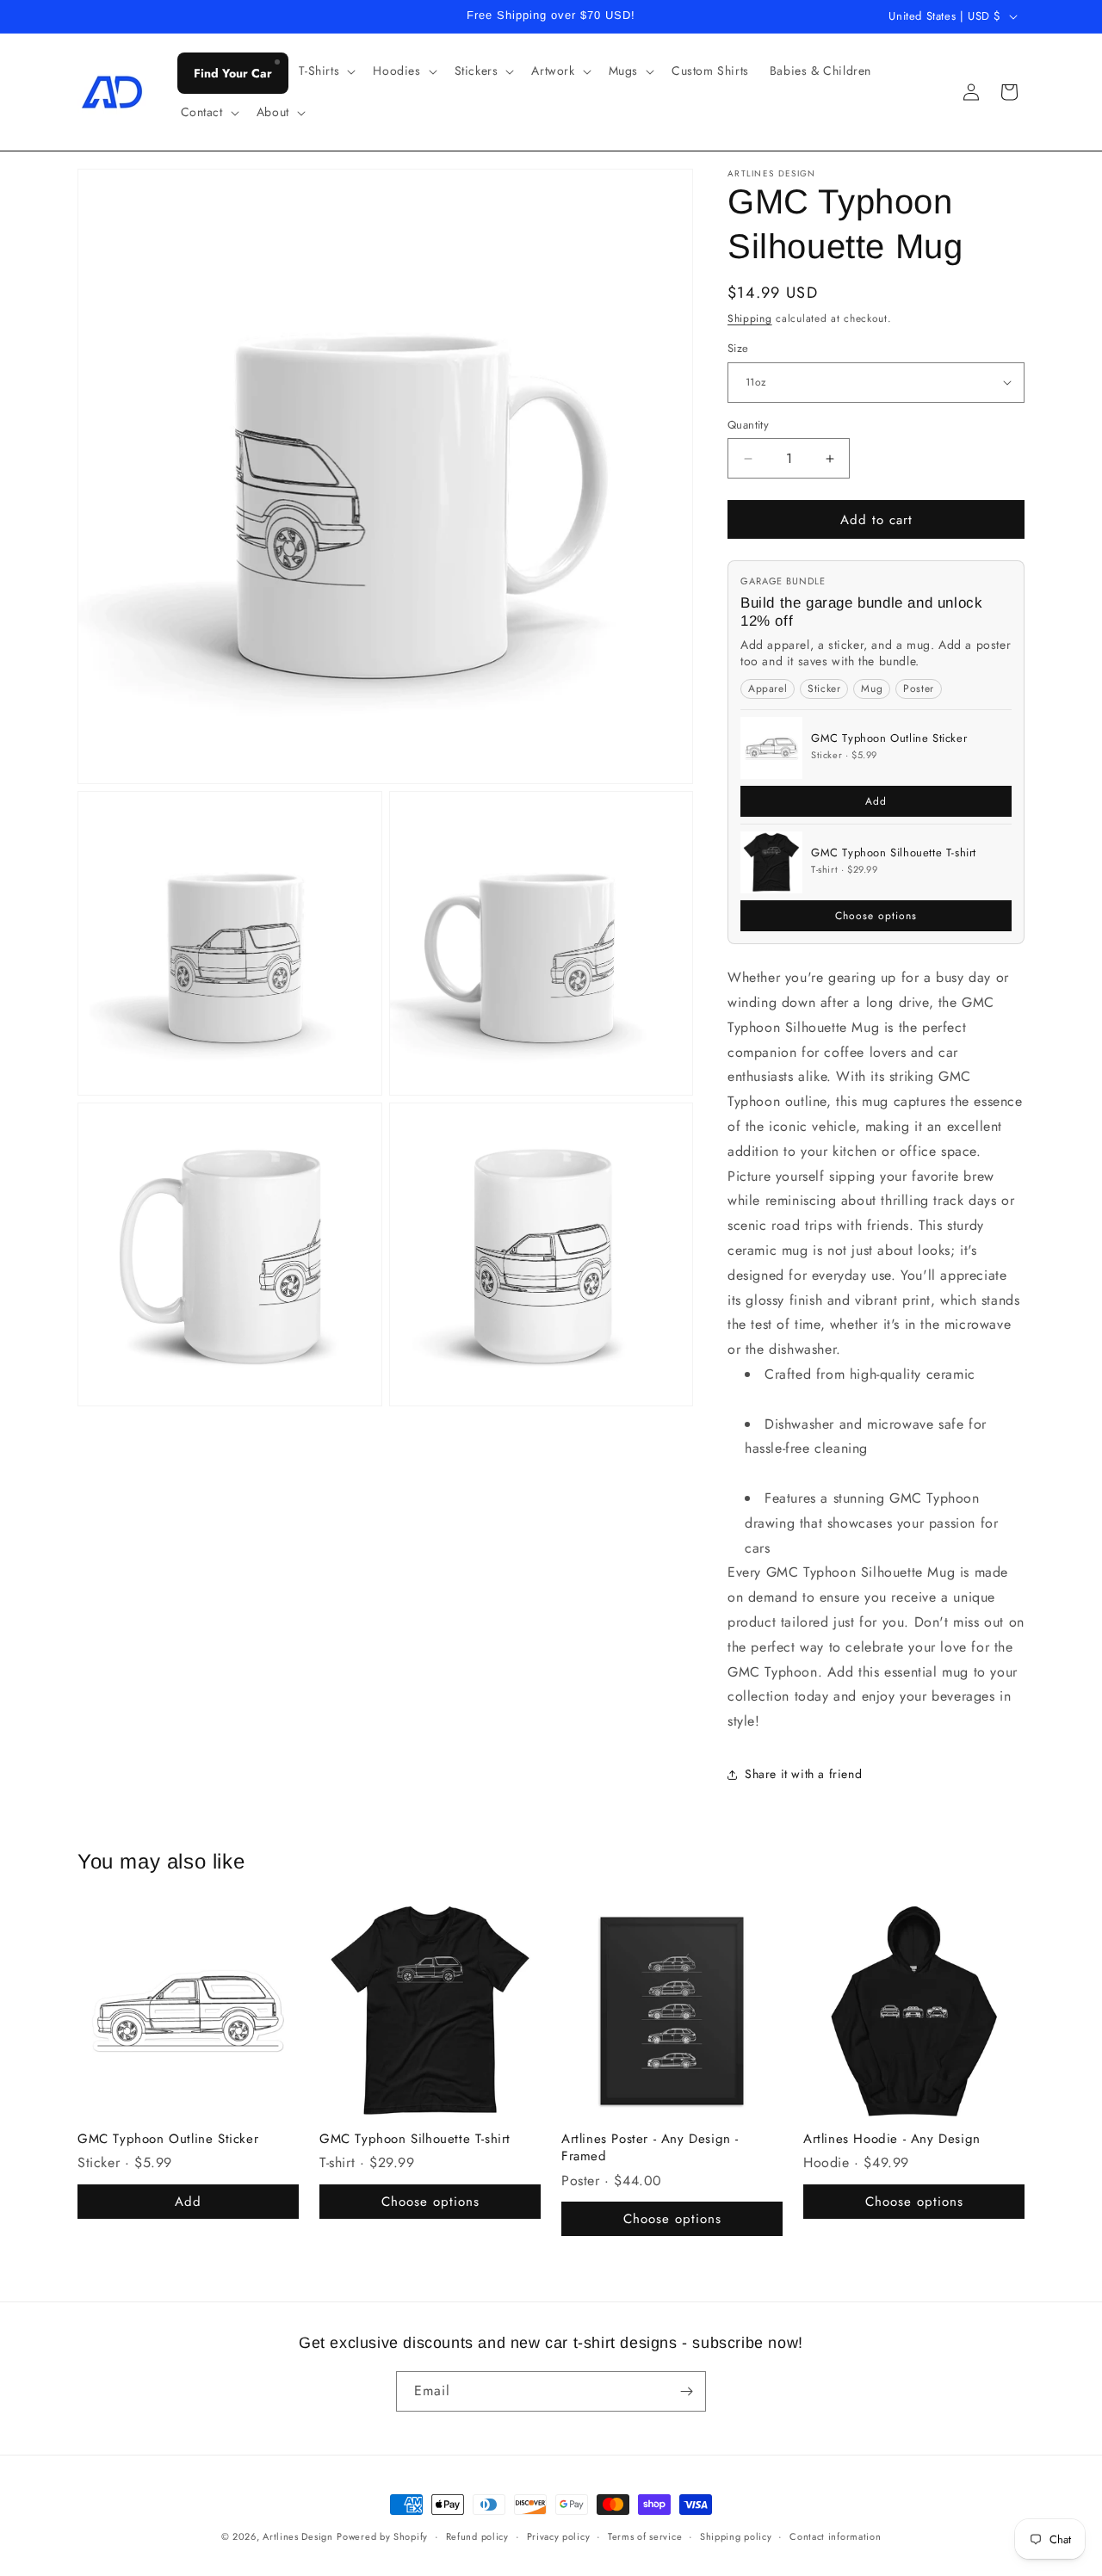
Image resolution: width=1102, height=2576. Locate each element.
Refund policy (477, 2536)
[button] (326, 71)
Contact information (835, 2536)
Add (876, 801)
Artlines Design (298, 2536)
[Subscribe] (686, 2391)
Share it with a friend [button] (803, 1774)
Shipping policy (736, 2536)
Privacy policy (559, 2536)
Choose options (876, 916)
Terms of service (645, 2536)
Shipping (750, 318)
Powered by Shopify (382, 2536)
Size (738, 348)
